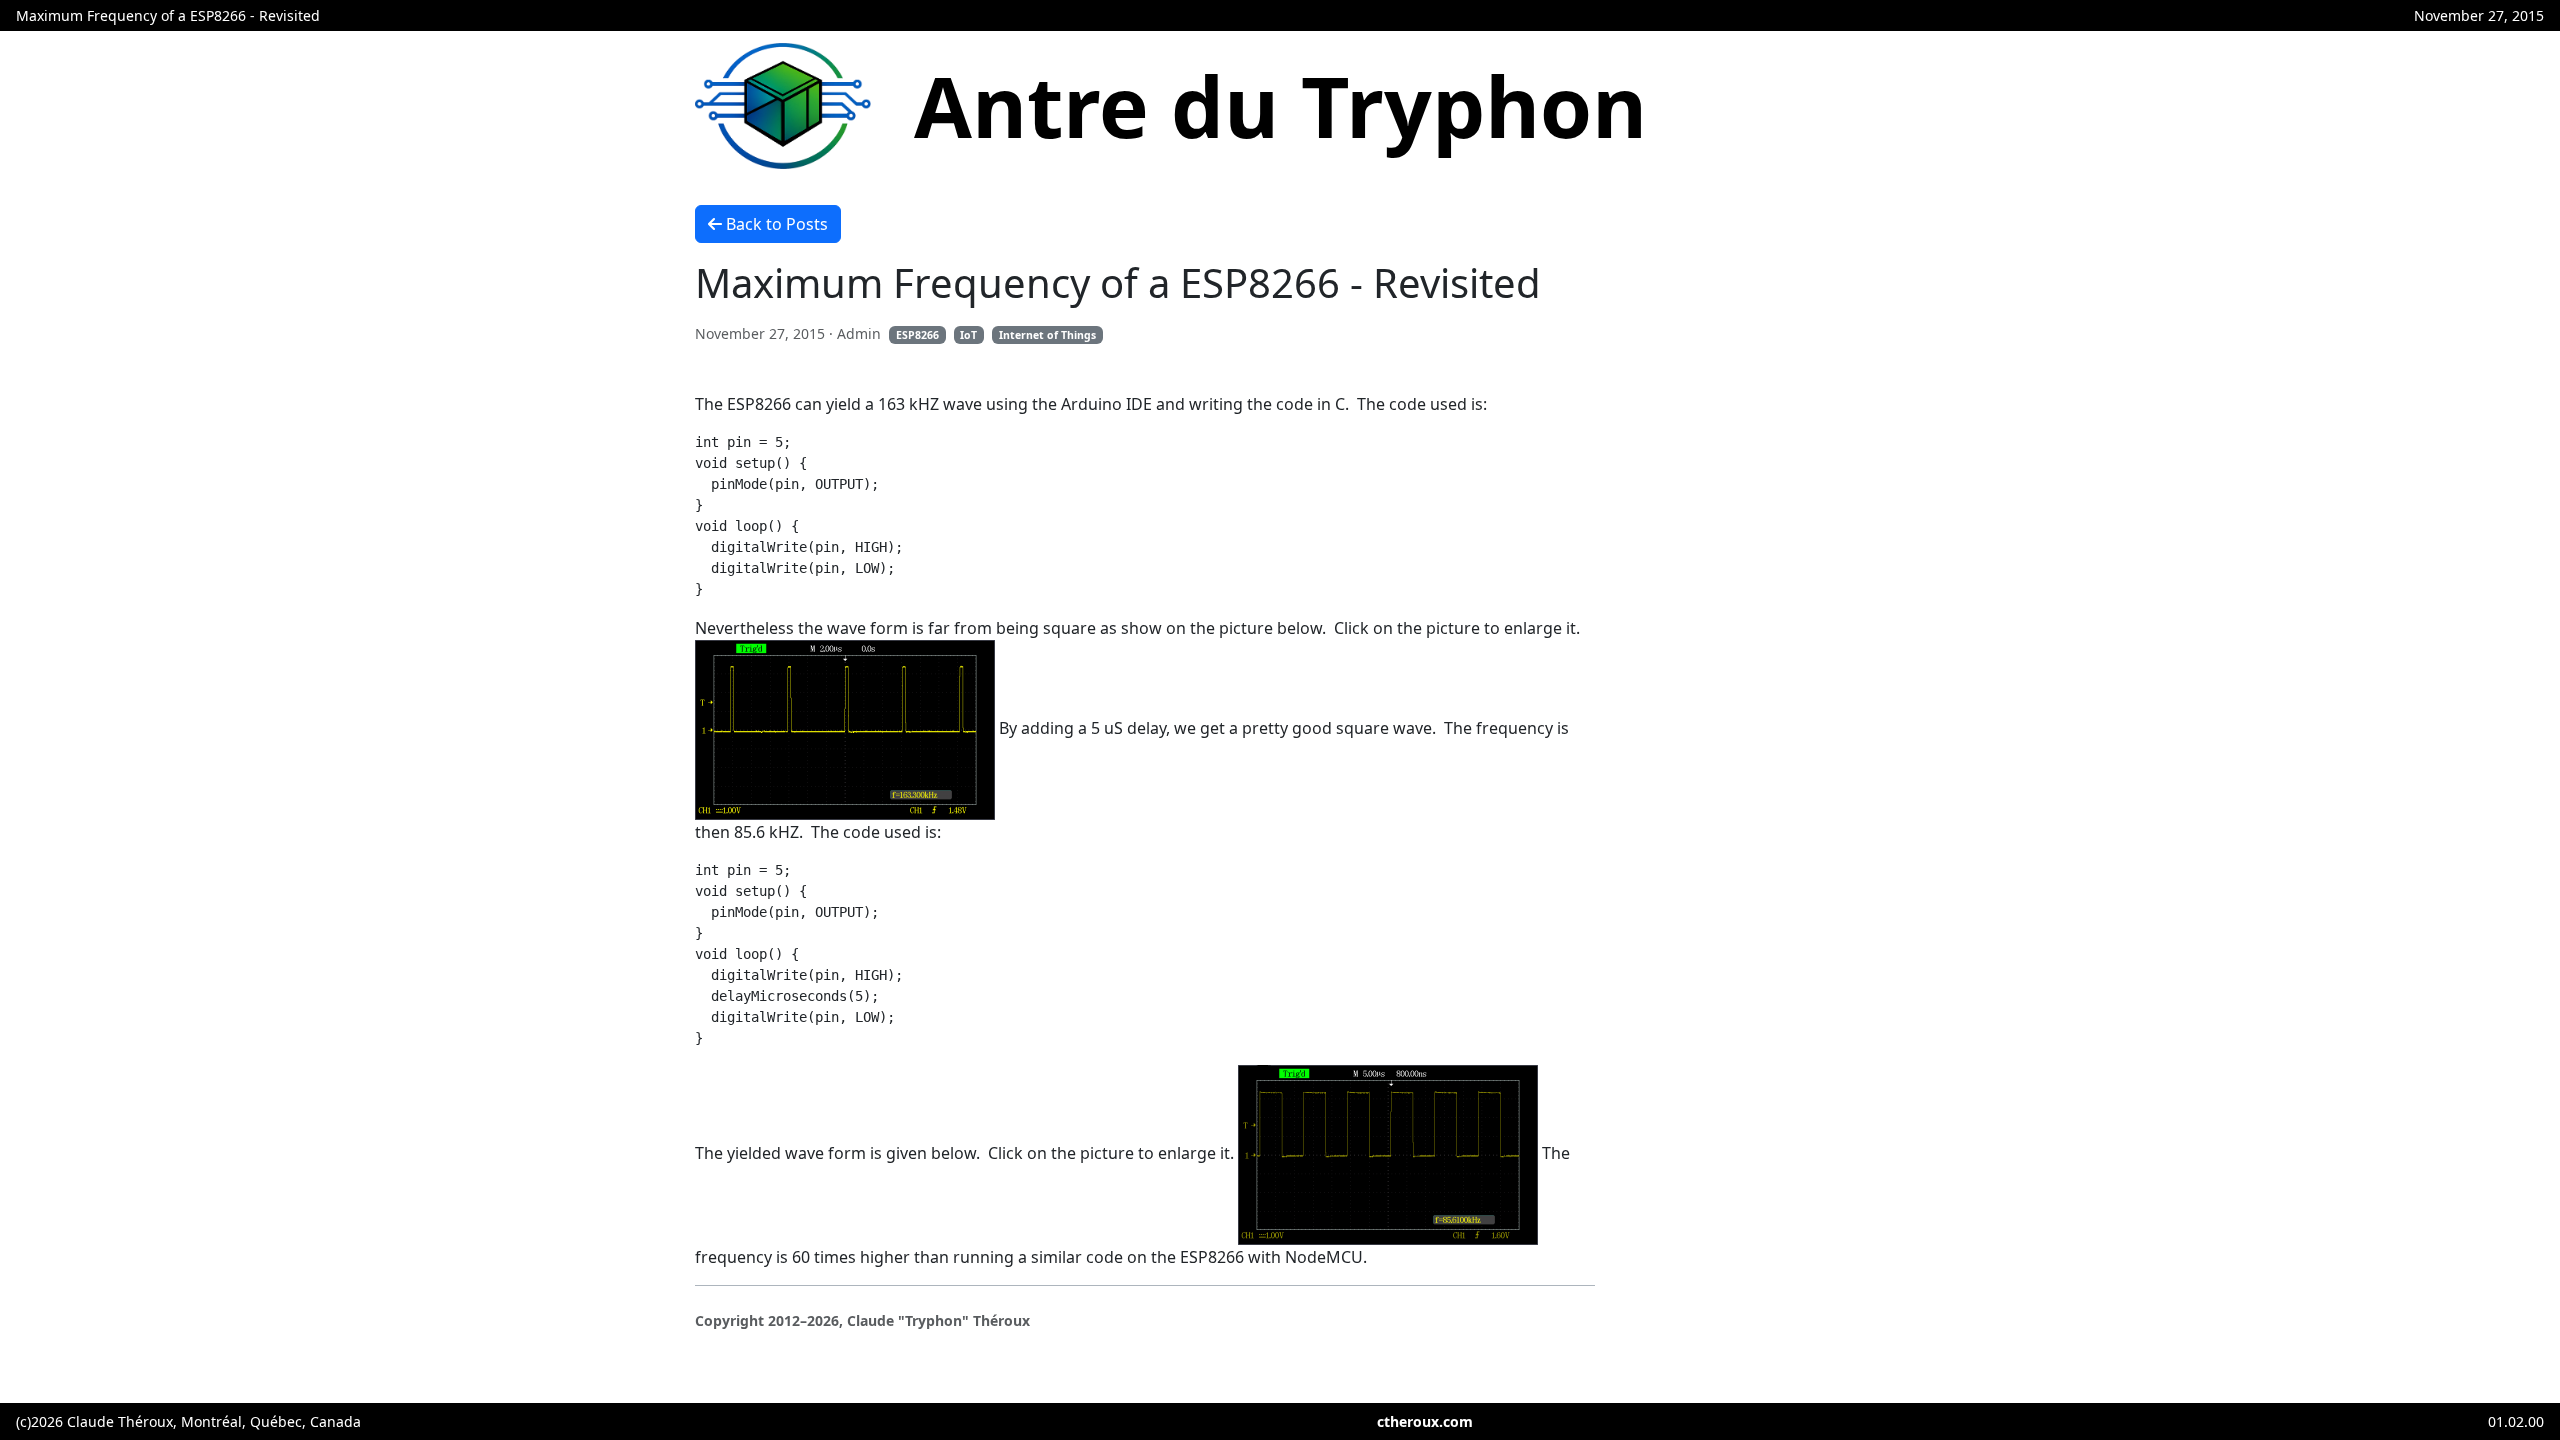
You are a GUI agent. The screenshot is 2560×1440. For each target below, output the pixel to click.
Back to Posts (777, 224)
